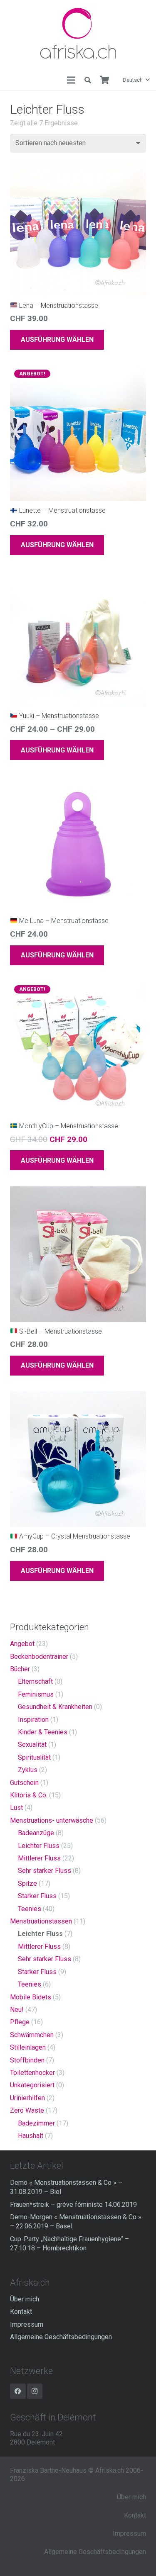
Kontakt (21, 2312)
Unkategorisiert (32, 2085)
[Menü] (71, 80)
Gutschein (24, 1783)
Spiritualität (34, 1757)
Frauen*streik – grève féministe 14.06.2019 (73, 2205)
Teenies (30, 1909)
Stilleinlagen (28, 2047)
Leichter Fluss (39, 1846)
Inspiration (33, 1720)
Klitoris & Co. (29, 1795)
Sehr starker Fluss (45, 1871)
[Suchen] (88, 80)
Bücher (20, 1669)
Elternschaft (35, 1681)
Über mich (25, 2299)
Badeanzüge (36, 1833)
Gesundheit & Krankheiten (55, 1707)
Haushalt (31, 2136)
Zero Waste (27, 2110)
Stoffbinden (27, 2060)
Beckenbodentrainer (39, 1657)
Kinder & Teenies (43, 1732)
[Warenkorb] (104, 80)
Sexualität (32, 1745)
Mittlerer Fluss (39, 1858)
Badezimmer (36, 2123)
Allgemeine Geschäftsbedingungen (61, 2337)
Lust (16, 1808)
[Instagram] (35, 2391)
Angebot (22, 1644)
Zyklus (28, 1770)
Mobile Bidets (31, 1997)
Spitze (27, 1883)
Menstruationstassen (41, 1921)
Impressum (27, 2324)
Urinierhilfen (27, 2098)
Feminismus (36, 1694)
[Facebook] (18, 2391)
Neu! (17, 2010)
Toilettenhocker (32, 2073)
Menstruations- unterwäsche (52, 1820)
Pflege (20, 2022)
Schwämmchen (32, 2035)
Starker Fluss (37, 1896)
